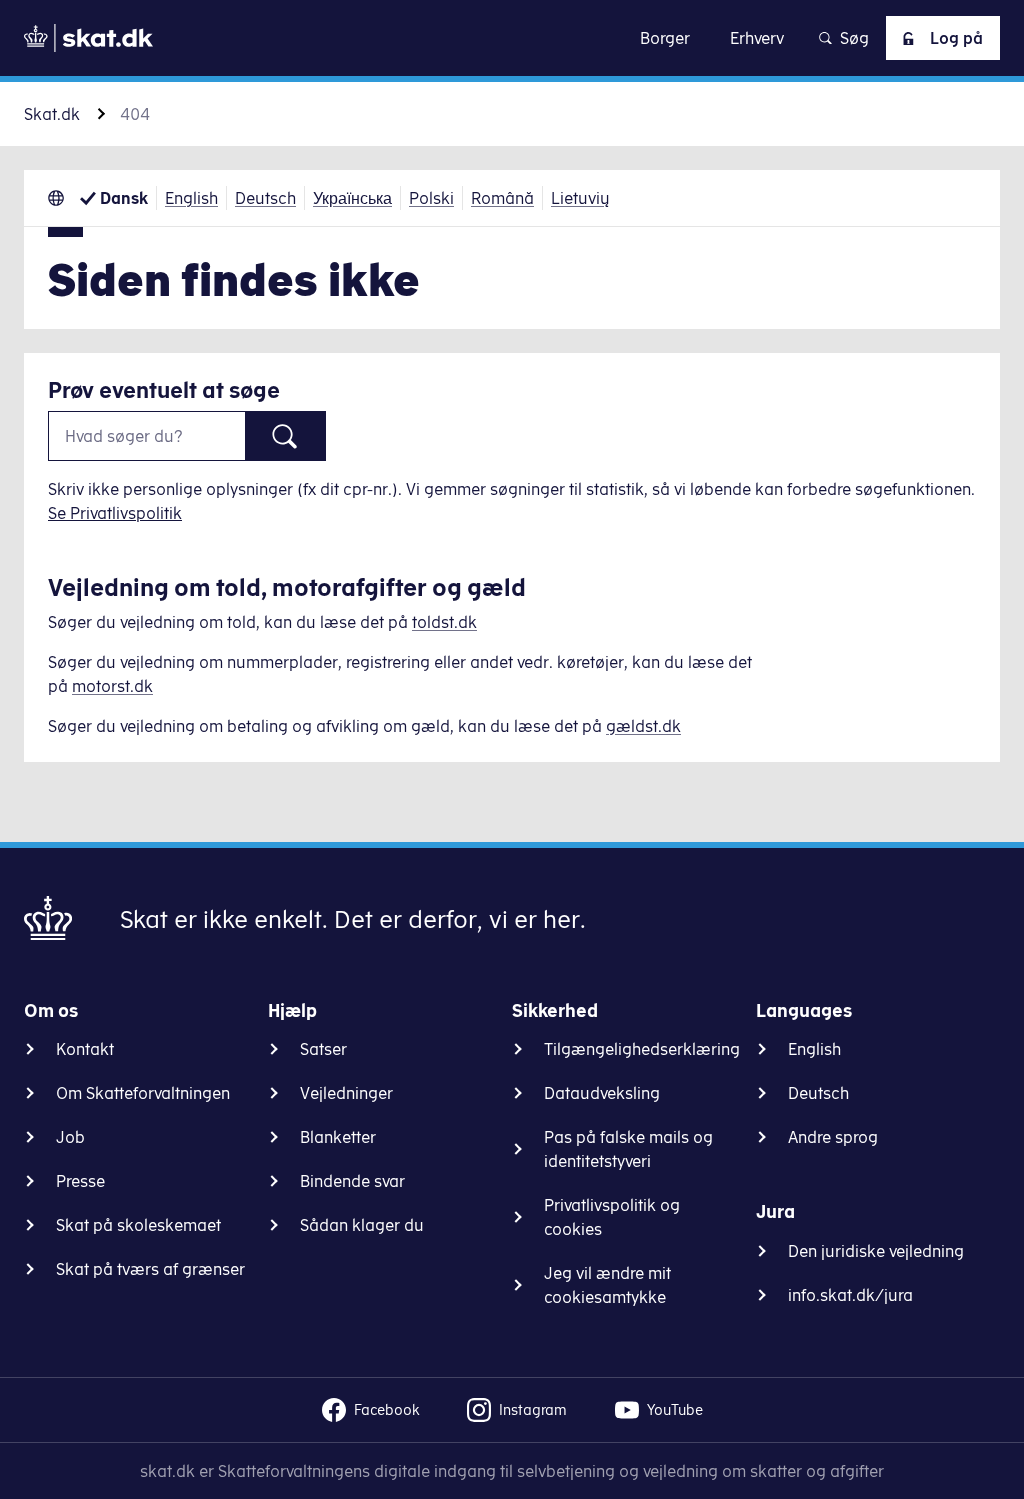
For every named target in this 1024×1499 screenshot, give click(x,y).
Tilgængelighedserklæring (642, 1049)
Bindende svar (352, 1181)
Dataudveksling (602, 1093)
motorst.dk (112, 686)
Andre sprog (833, 1137)
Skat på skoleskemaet (138, 1225)
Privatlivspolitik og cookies (612, 1217)
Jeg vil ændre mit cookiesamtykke (607, 1285)
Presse (80, 1181)
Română (502, 198)
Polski (431, 198)
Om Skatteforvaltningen (143, 1093)
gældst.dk (643, 726)
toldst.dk (444, 622)
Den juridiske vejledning (876, 1251)
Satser (323, 1049)
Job (70, 1137)
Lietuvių (580, 198)
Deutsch (265, 198)
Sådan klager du (362, 1225)
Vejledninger (346, 1093)
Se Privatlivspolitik (115, 513)
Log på (956, 38)
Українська (352, 198)
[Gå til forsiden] (88, 38)
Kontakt (85, 1049)
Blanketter (338, 1137)
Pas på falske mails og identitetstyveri (628, 1149)
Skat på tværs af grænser (150, 1269)
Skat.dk (52, 114)
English (191, 198)
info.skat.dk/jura (850, 1295)
